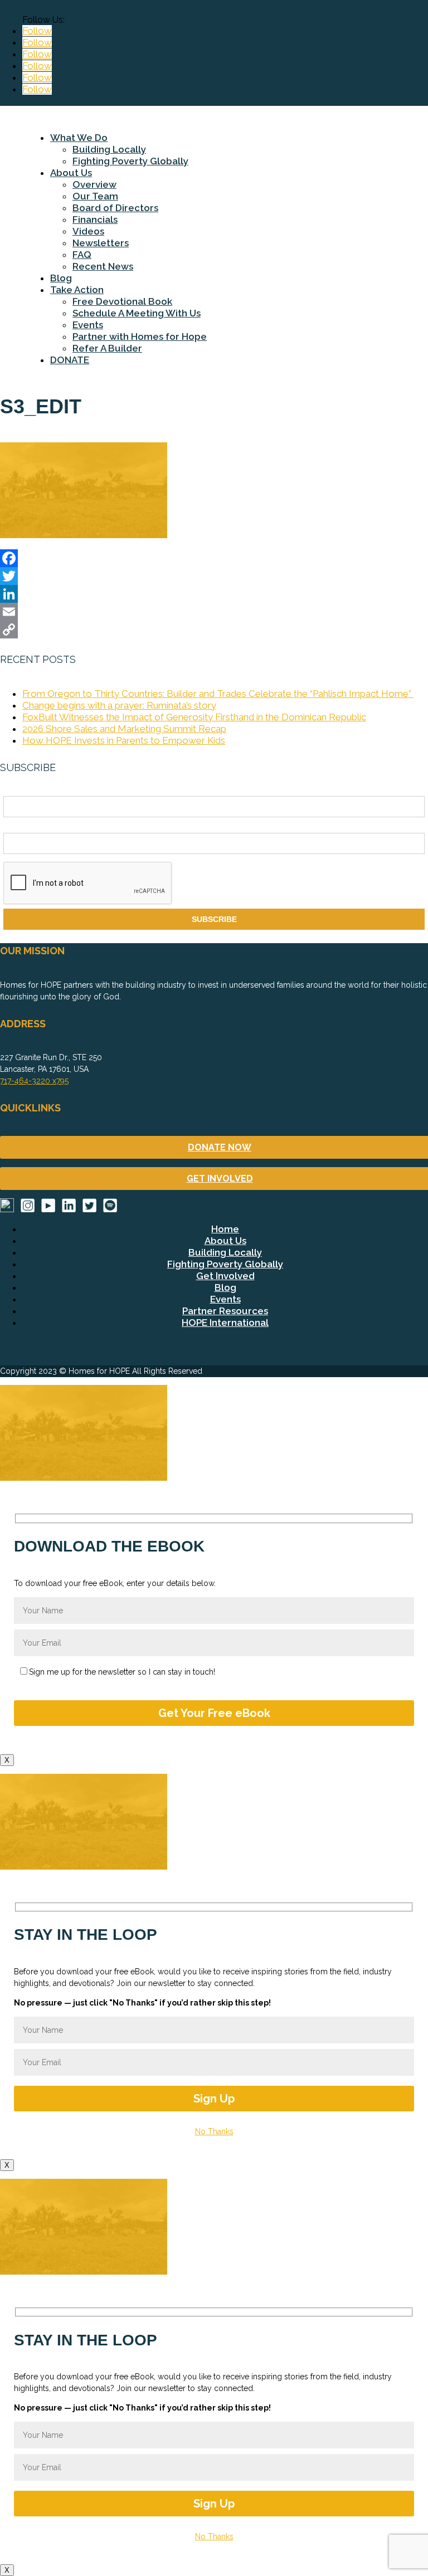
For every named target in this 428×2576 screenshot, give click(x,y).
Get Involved (225, 1276)
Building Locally (109, 149)
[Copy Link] (214, 630)
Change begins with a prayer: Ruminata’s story (119, 705)
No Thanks (214, 2131)
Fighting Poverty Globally (130, 161)
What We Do (79, 138)
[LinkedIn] (214, 594)
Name (14, 790)
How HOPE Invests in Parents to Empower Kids (124, 740)
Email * (16, 827)
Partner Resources (225, 1311)
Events (88, 325)
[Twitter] (214, 576)
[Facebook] (214, 558)
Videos (88, 231)
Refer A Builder (107, 348)
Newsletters (101, 243)
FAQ (82, 255)
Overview (94, 184)
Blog (61, 278)
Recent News (103, 266)
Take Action (77, 290)
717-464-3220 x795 (34, 1081)
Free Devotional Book (122, 301)
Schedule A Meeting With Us (137, 313)
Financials (95, 219)
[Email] (214, 612)
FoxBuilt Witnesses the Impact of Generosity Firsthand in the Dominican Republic (194, 717)
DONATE (70, 360)
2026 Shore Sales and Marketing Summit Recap (124, 729)
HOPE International (225, 1323)
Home (225, 1229)
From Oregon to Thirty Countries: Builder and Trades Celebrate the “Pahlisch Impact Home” (218, 694)
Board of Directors (115, 208)
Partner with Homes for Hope (140, 336)
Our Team (95, 196)
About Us (71, 173)
